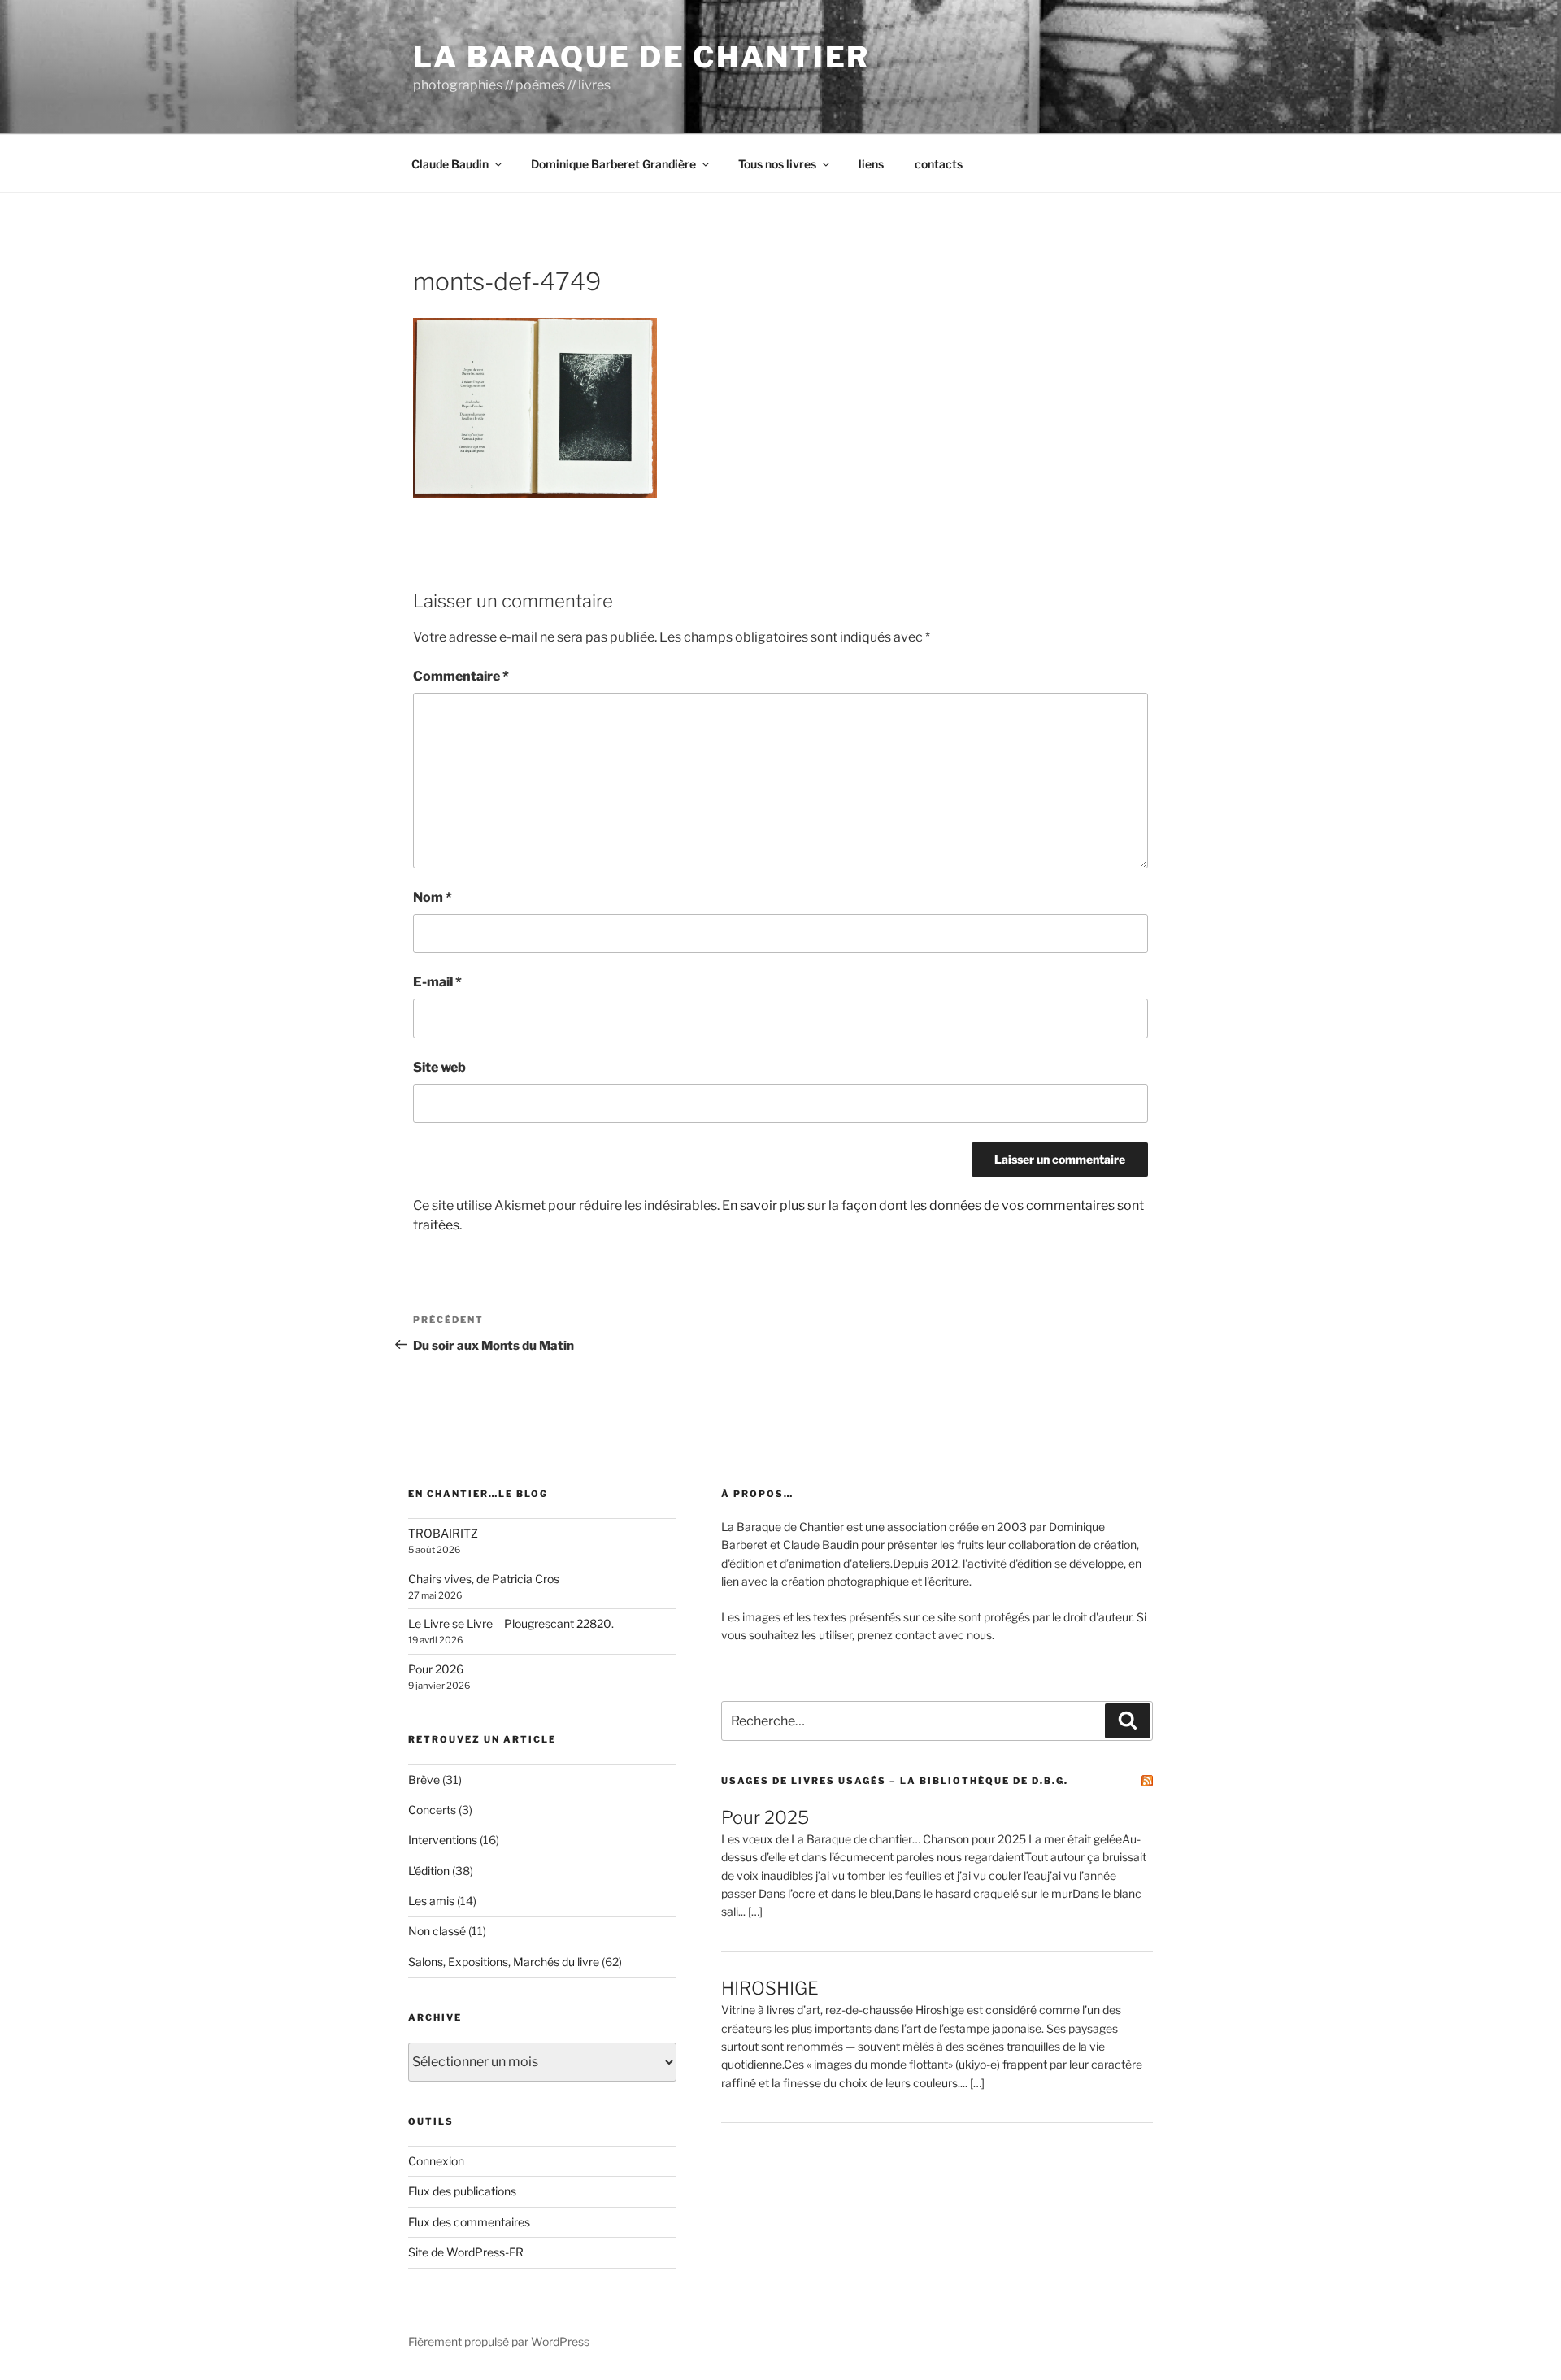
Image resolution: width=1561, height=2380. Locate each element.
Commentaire (461, 676)
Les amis (431, 1901)
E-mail (437, 982)
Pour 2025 (765, 1817)
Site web (439, 1067)
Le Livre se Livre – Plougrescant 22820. (511, 1623)
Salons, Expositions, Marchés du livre (504, 1962)
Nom (433, 897)
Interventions (443, 1840)
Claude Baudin (450, 164)
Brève (424, 1780)
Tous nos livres (777, 164)
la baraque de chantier (641, 57)
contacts (939, 164)
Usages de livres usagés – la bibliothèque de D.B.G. (895, 1781)
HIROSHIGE (770, 1988)
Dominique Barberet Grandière (613, 164)
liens (871, 164)
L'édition (429, 1871)
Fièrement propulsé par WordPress (499, 2341)
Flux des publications (462, 2191)
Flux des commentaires (469, 2222)
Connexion (436, 2161)
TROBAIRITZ (443, 1533)
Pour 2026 (436, 1669)
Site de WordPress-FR (466, 2252)
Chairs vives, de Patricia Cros (484, 1579)
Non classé (437, 1931)
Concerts (432, 1810)
